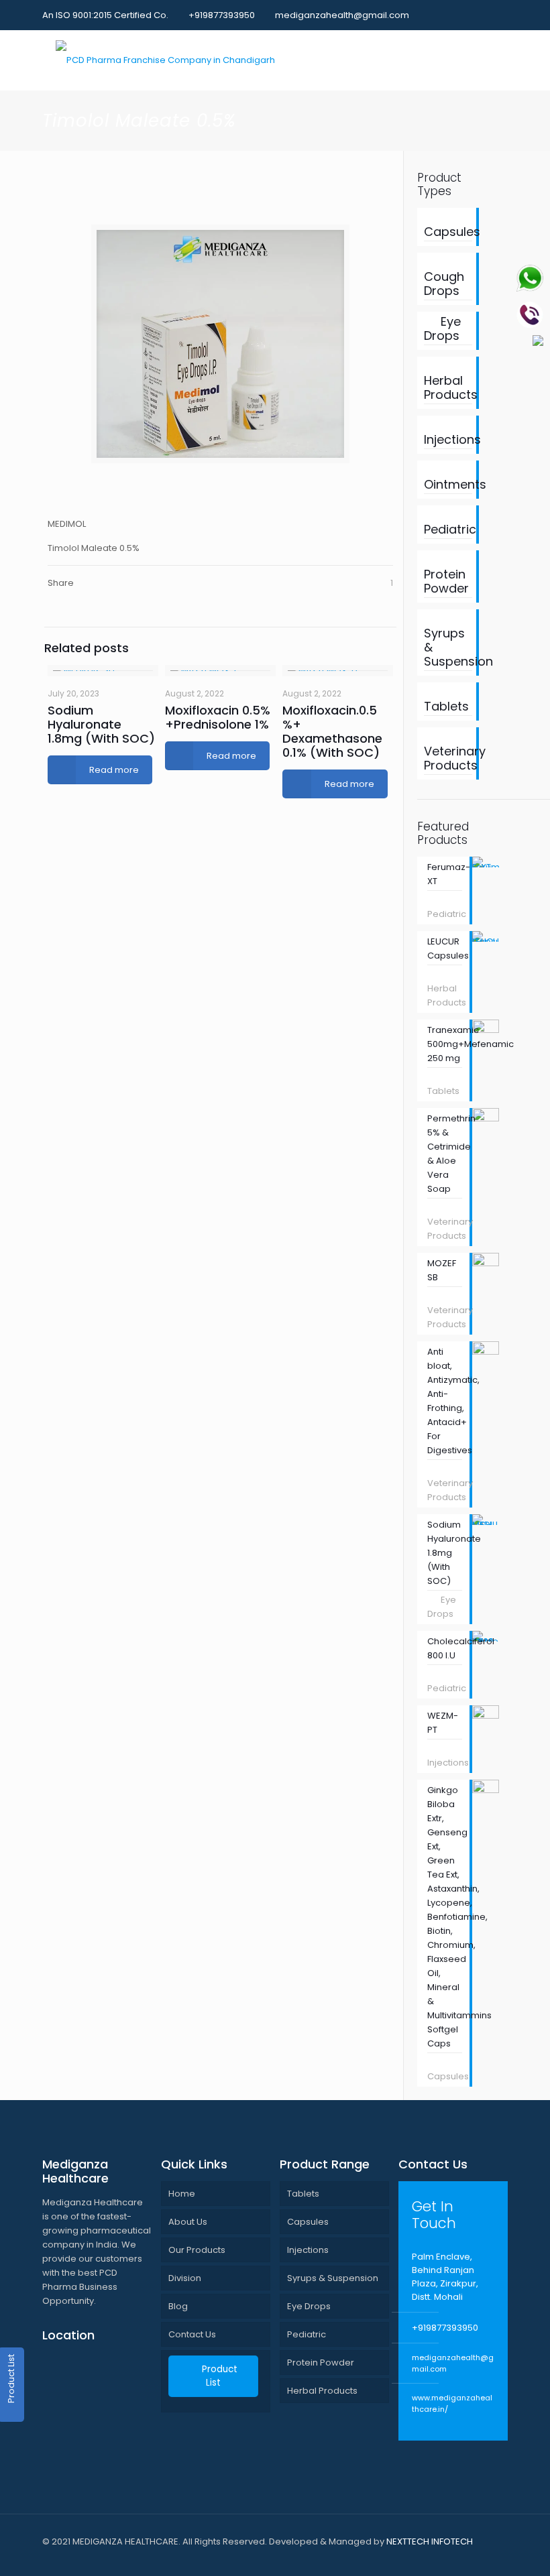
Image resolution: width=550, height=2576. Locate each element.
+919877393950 (222, 15)
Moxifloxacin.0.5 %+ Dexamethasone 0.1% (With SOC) (332, 731)
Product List (220, 2376)
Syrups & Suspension (333, 2278)
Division (185, 2278)
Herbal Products (322, 2391)
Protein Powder (321, 2363)
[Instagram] (501, 14)
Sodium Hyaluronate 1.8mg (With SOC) (101, 724)
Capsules (308, 2222)
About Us (188, 2222)
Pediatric (307, 2334)
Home (182, 2194)
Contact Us (192, 2334)
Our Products (197, 2250)
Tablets (303, 2194)
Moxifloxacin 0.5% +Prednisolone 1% (218, 717)
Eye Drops (309, 2306)
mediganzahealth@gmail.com (342, 15)
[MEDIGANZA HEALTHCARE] (165, 60)
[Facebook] (446, 14)
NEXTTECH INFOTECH (429, 2541)
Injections (308, 2250)
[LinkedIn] (483, 14)
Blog (178, 2306)
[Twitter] (464, 14)
